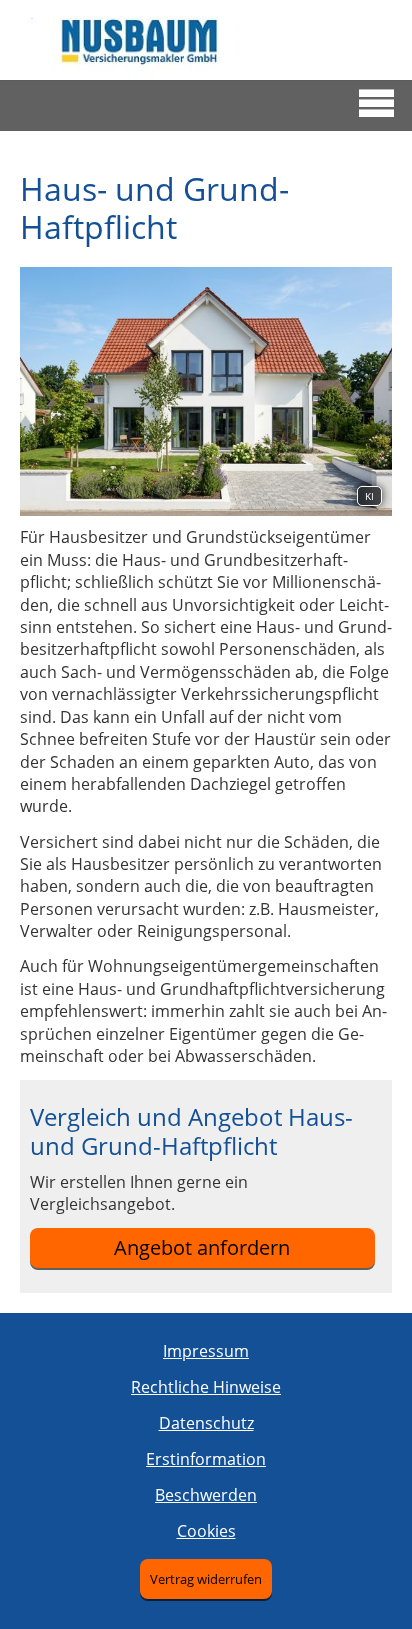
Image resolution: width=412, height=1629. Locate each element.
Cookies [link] (206, 1531)
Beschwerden (206, 1495)
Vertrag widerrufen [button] (206, 1579)
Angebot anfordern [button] (202, 1247)
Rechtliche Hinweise (206, 1387)
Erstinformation (206, 1459)
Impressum (206, 1351)
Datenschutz (206, 1423)
